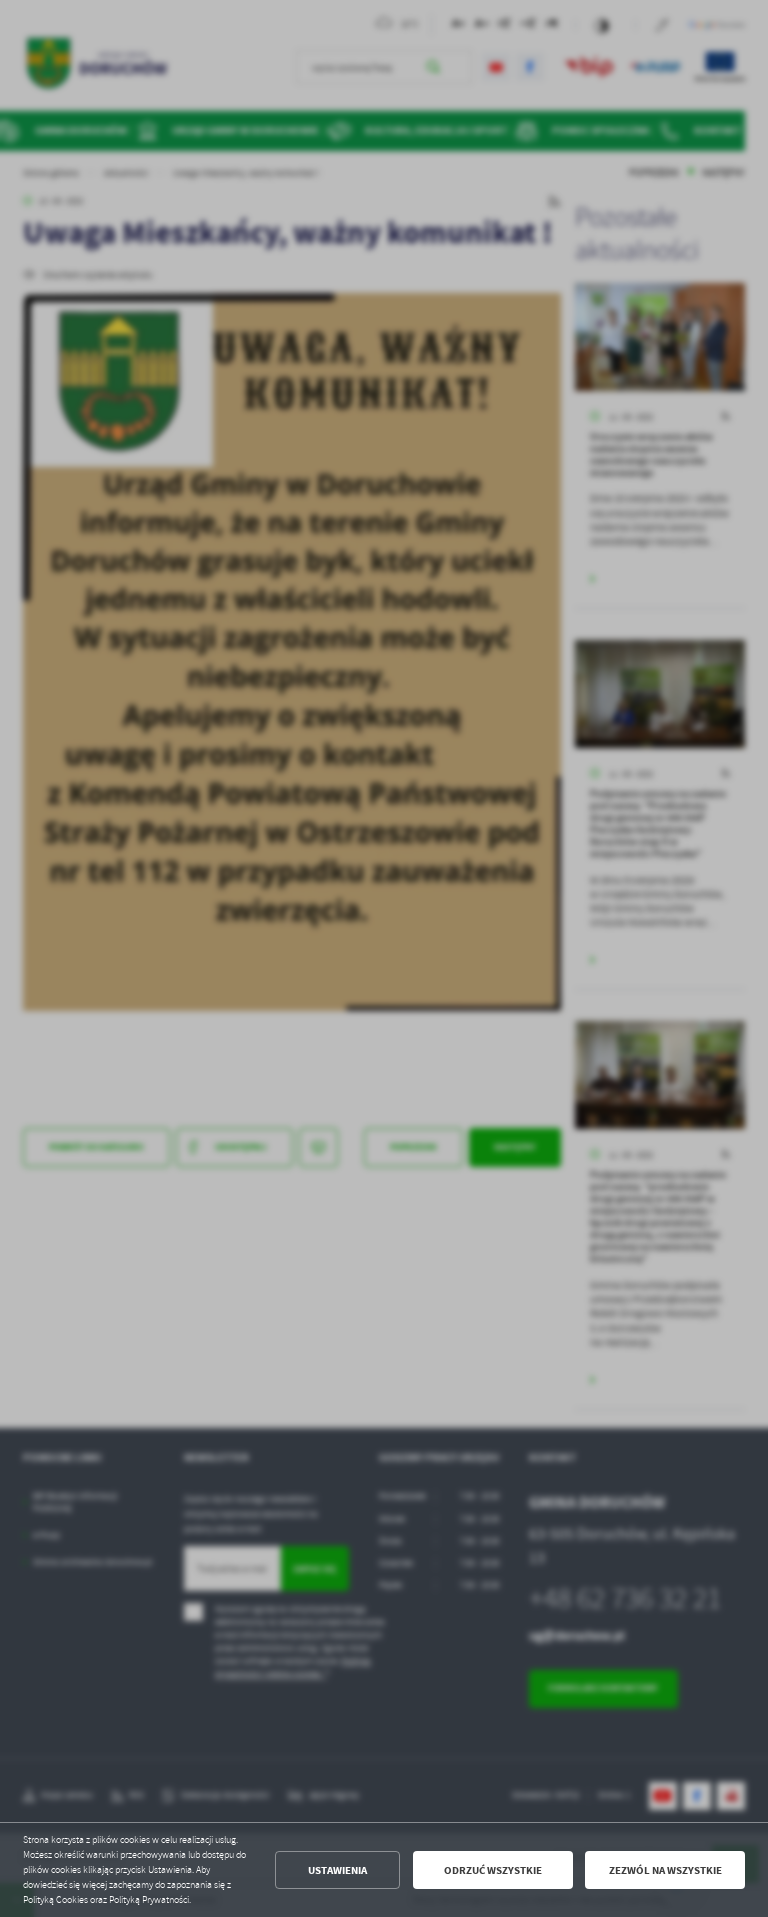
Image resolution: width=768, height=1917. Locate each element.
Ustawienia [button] (337, 1870)
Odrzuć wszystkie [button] (493, 1870)
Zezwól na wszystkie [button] (665, 1870)
